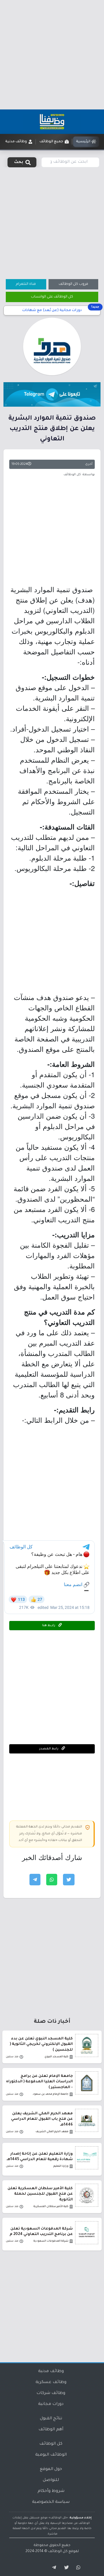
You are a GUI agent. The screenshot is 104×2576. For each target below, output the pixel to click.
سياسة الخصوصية (51, 2502)
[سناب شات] (77, 2568)
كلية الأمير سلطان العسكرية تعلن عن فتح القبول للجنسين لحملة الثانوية (40, 2194)
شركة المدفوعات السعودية (51, 2241)
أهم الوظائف (51, 2430)
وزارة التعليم (61, 2166)
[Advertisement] (52, 55)
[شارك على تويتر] (69, 1880)
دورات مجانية (51, 2404)
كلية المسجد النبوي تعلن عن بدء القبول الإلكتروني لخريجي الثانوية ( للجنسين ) (41, 2044)
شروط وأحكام (51, 2491)
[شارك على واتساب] (52, 1880)
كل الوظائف (51, 2444)
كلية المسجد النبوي (56, 2057)
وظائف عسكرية (51, 2382)
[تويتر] (65, 2568)
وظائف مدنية (51, 2372)
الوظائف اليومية (51, 2455)
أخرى (89, 464)
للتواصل (51, 2480)
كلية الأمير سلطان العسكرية (51, 2207)
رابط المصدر (49, 1749)
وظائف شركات (51, 2393)
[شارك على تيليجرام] (35, 1880)
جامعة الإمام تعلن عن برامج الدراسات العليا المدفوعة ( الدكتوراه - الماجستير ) (39, 2082)
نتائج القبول (51, 2419)
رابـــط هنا (49, 1626)
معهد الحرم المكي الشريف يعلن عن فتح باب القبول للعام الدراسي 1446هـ (42, 2119)
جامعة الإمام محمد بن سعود (51, 2094)
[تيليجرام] (52, 2568)
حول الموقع (51, 2469)
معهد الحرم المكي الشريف (52, 2132)
